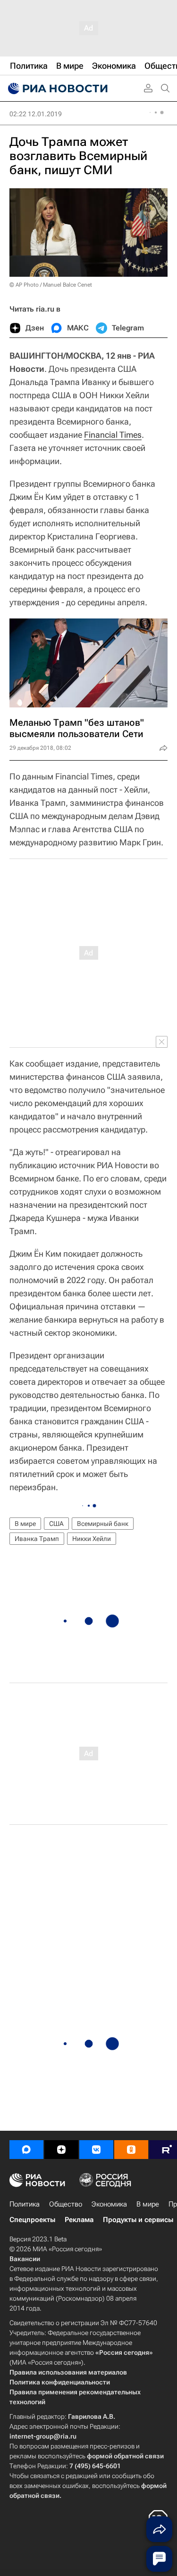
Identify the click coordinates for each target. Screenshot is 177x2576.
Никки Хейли (92, 1539)
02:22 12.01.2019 (36, 114)
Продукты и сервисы (138, 2220)
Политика (25, 2204)
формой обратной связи (125, 2456)
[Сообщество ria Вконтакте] (96, 2150)
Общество (66, 2204)
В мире (25, 1524)
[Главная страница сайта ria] (57, 88)
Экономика (109, 2204)
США (56, 1524)
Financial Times (113, 435)
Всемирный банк (103, 1524)
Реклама (79, 2220)
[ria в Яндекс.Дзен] (61, 2150)
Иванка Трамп (37, 1539)
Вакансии (25, 2259)
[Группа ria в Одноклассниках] (131, 2150)
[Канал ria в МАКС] (26, 2150)
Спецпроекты (32, 2220)
